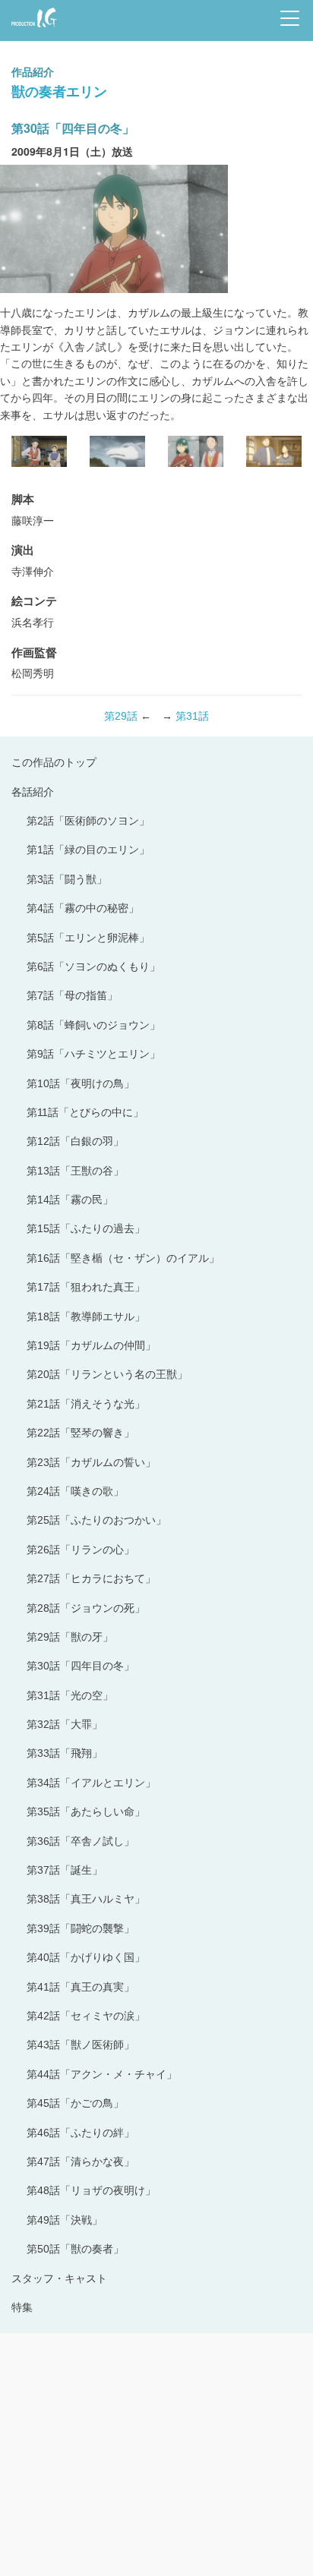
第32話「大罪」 (65, 1724)
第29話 (121, 716)
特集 (22, 2307)
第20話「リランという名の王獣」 (107, 1374)
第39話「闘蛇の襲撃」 (81, 1928)
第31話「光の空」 (70, 1695)
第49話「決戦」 (65, 2220)
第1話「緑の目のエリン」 (88, 850)
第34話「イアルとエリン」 (91, 1783)
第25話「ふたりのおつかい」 (96, 1520)
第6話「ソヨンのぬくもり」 (93, 966)
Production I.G (32, 28)
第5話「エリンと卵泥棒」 (88, 938)
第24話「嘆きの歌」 (75, 1491)
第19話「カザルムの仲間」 (91, 1345)
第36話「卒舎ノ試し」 (81, 1841)
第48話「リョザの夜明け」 (91, 2190)
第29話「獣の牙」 (70, 1637)
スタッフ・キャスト (59, 2278)
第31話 (192, 716)
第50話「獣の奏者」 (75, 2249)
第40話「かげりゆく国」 (86, 1957)
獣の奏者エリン (59, 91)
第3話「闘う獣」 (67, 879)
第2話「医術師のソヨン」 (88, 821)
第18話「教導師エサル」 (86, 1316)
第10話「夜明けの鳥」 (81, 1083)
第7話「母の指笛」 (72, 995)
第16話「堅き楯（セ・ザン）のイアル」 (123, 1258)
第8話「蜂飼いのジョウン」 (93, 1025)
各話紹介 (33, 792)
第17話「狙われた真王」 (86, 1287)
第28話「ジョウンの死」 (86, 1608)
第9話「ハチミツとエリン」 (93, 1054)
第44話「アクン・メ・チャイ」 (102, 2074)
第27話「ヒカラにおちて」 (91, 1578)
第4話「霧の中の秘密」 (83, 908)
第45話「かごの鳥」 (75, 2103)
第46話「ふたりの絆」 (81, 2133)
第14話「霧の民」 (70, 1200)
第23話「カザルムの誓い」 (91, 1462)
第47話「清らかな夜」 (81, 2161)
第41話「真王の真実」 (81, 1987)
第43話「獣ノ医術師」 (81, 2045)
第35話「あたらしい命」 (86, 1811)
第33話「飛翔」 (65, 1753)
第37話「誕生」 (65, 1870)
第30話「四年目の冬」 (81, 1666)
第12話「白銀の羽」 (75, 1141)
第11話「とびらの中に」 (85, 1112)
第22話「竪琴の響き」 (81, 1433)
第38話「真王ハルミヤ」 (86, 1899)
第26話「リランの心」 (81, 1550)
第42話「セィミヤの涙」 (86, 2016)
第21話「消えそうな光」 (86, 1404)
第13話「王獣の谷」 (75, 1171)
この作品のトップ (54, 762)
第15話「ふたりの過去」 (86, 1228)
